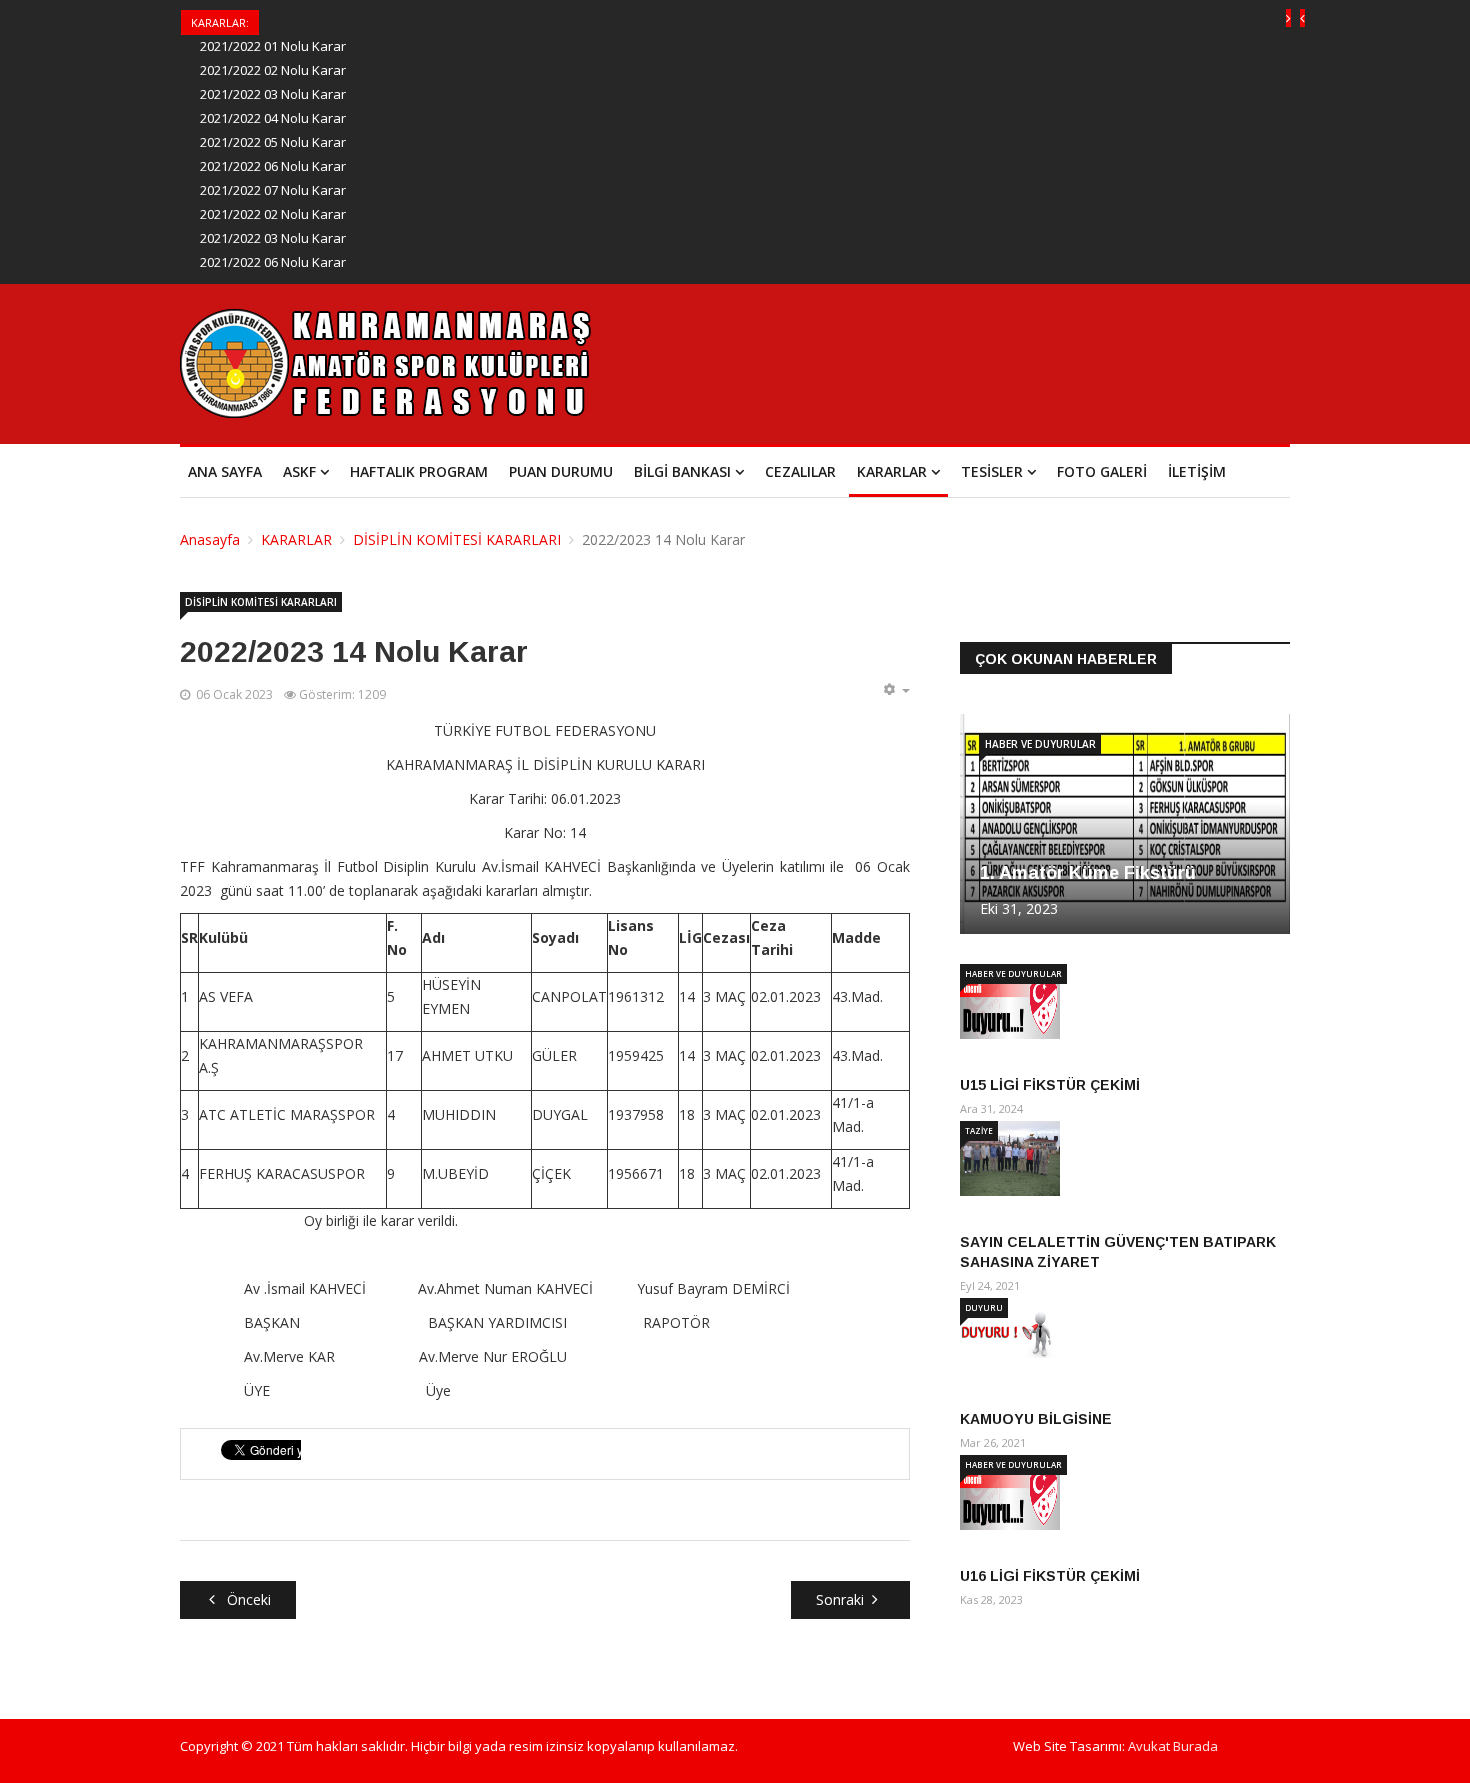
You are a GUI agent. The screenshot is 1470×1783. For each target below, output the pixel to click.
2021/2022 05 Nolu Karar (273, 142)
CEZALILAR (800, 471)
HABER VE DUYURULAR (1040, 744)
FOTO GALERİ (1102, 471)
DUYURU (984, 1307)
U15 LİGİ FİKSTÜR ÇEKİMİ (1050, 1085)
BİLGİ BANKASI (682, 471)
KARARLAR (892, 471)
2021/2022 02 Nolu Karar (273, 70)
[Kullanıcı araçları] (896, 690)
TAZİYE (979, 1130)
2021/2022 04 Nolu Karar (273, 118)
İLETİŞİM (1197, 471)
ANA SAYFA (225, 471)
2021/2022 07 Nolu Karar (273, 190)
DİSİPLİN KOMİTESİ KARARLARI (457, 539)
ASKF (299, 471)
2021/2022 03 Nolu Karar (273, 94)
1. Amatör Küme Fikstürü (1088, 873)
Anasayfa (210, 539)
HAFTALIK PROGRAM (419, 471)
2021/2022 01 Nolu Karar (273, 46)
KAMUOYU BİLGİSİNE (1036, 1419)
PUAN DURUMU (561, 471)
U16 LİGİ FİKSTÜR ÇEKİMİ (1050, 1576)
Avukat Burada (1173, 1746)
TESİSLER (992, 471)
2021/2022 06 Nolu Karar (273, 166)
